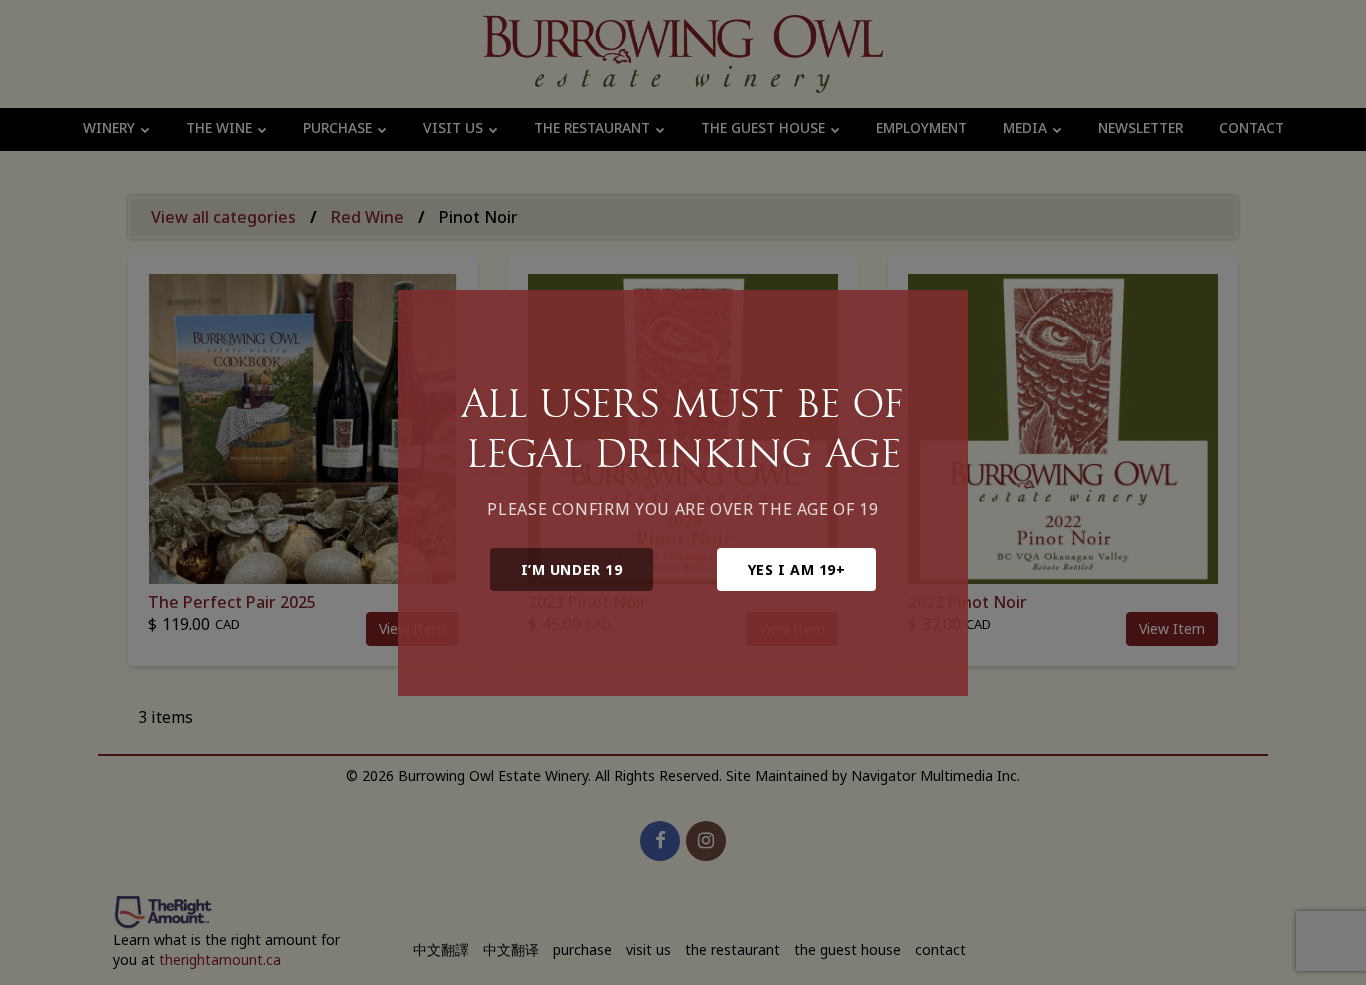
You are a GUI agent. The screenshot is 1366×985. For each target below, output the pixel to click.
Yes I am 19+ (797, 569)
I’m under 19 (572, 569)
